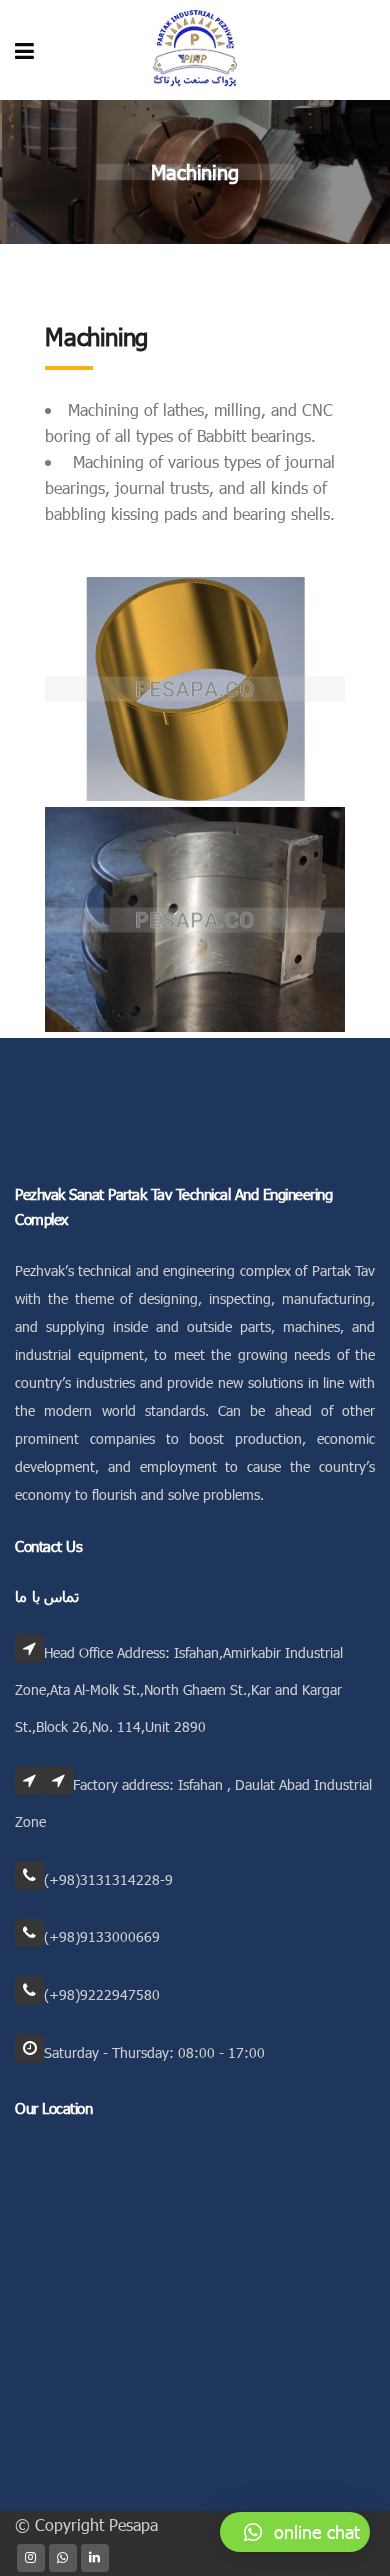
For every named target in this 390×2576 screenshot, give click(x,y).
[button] (295, 2532)
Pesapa (133, 2525)
